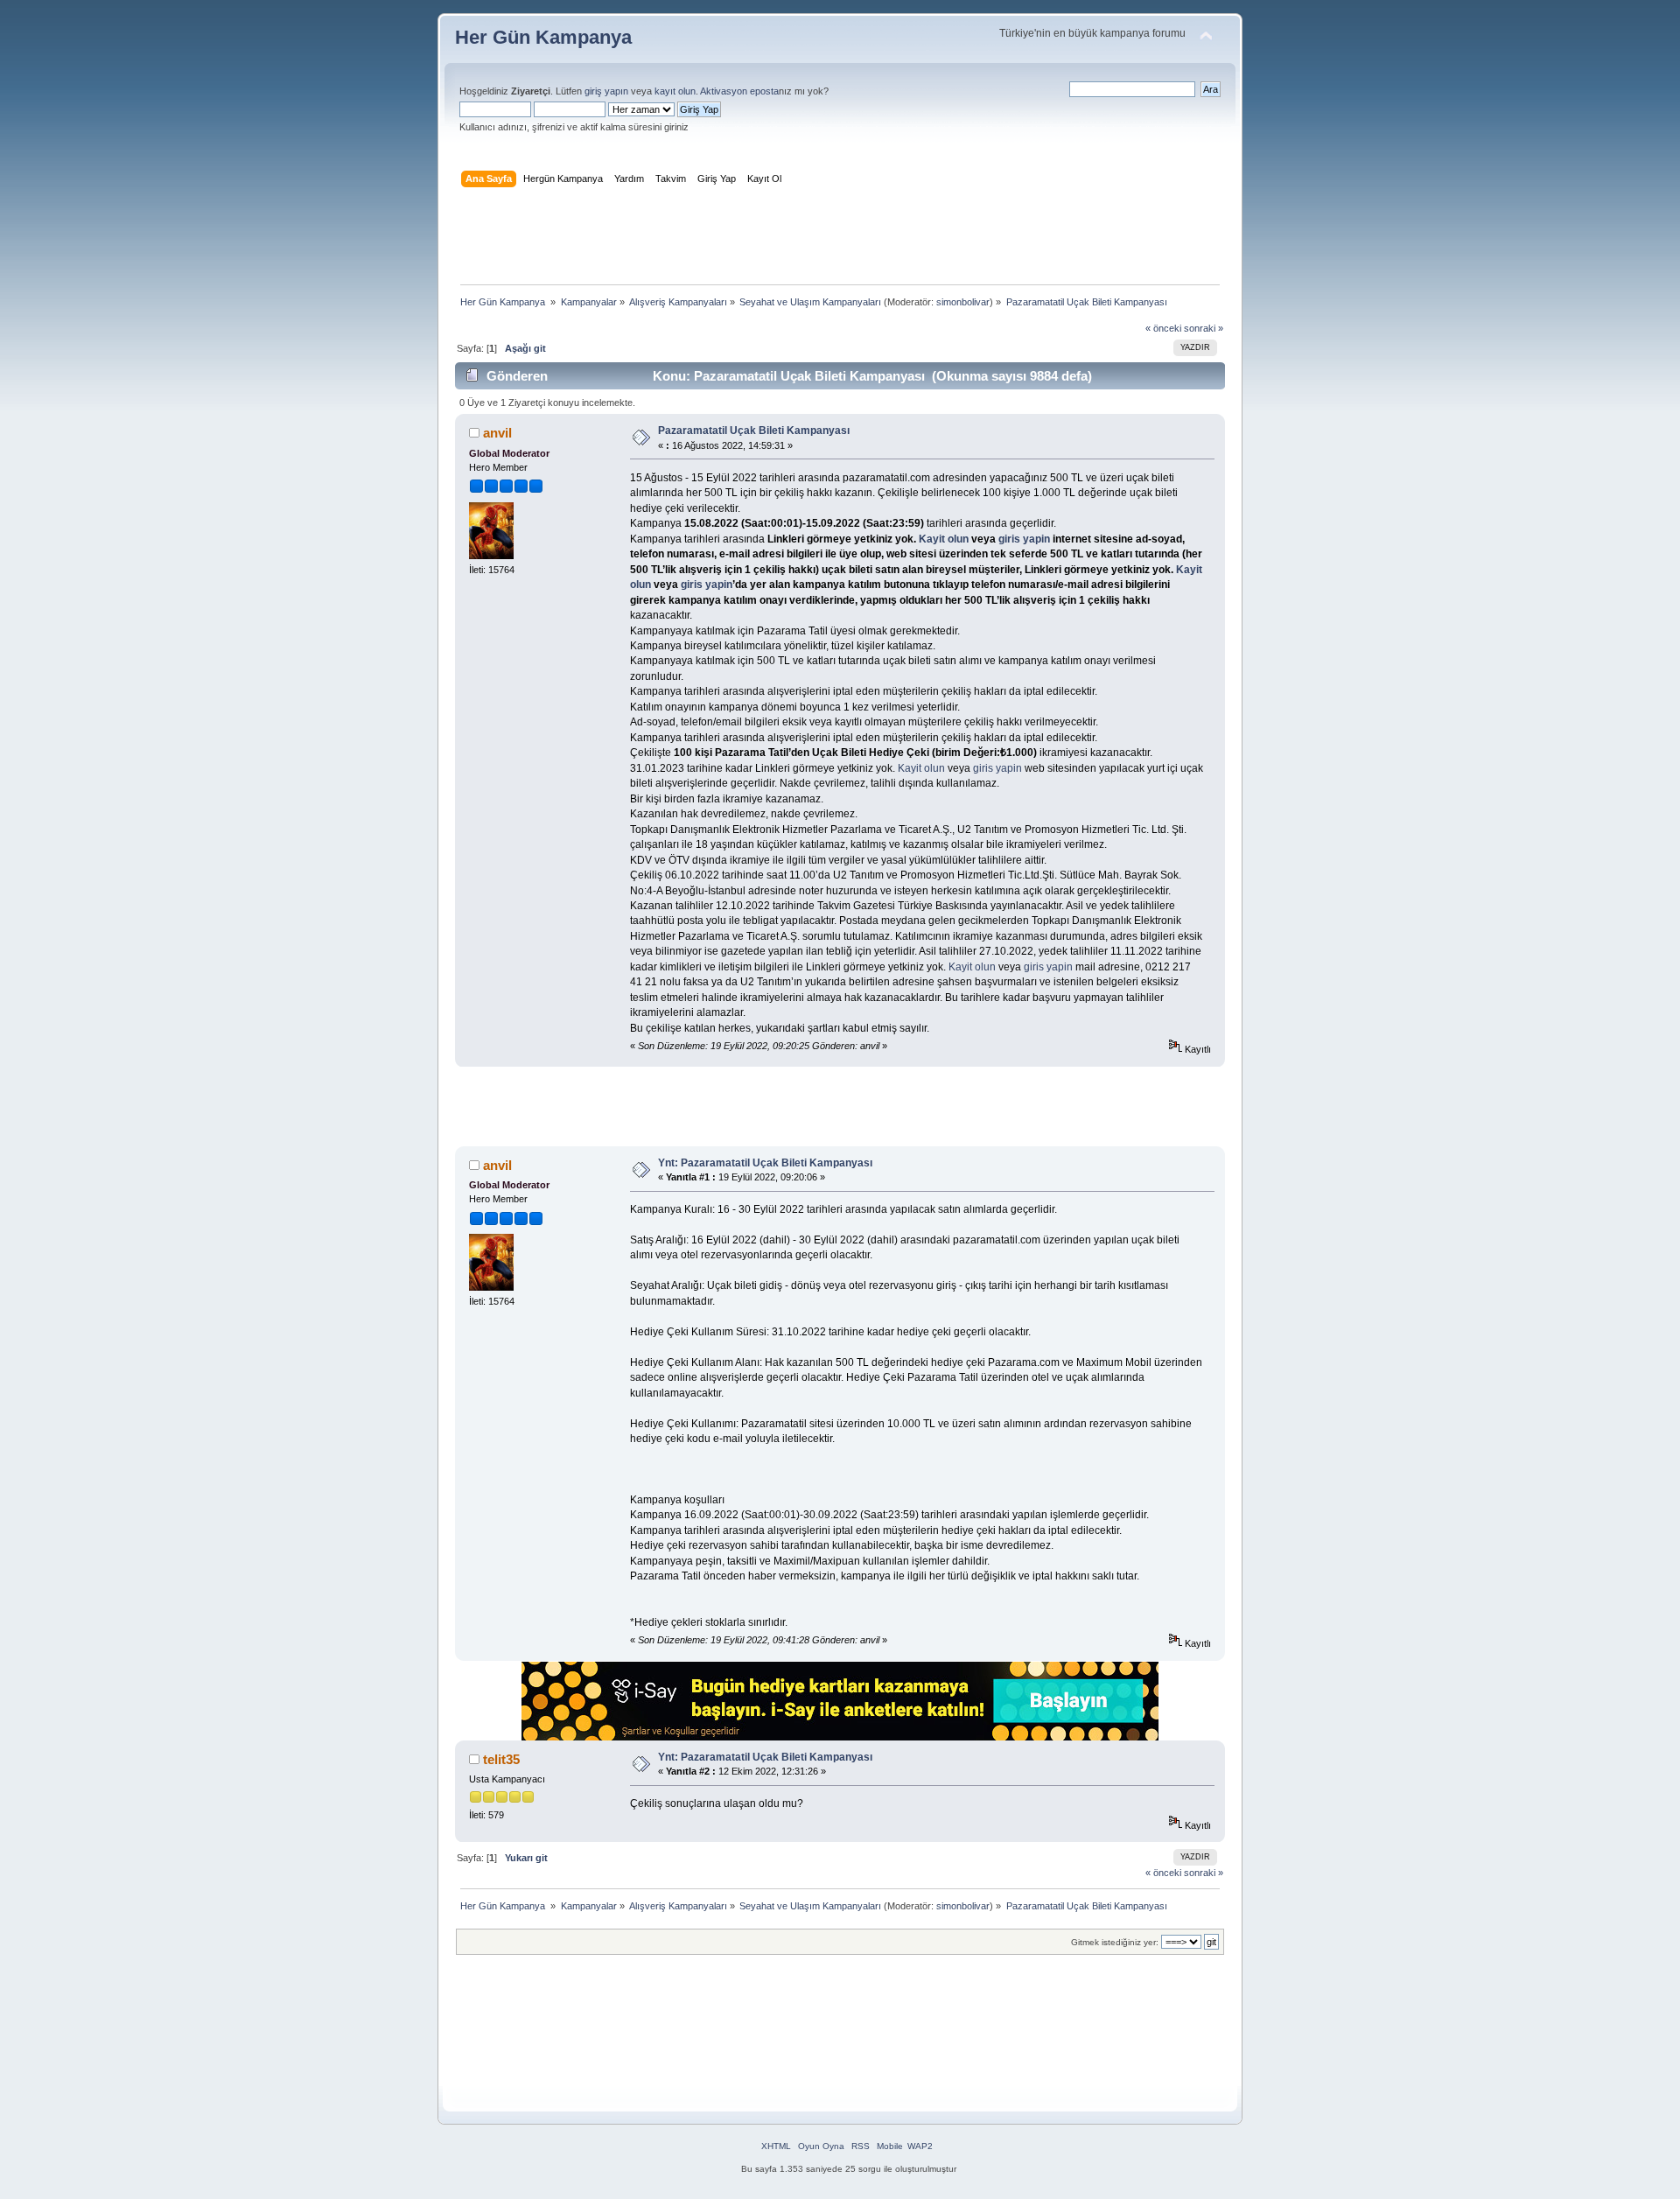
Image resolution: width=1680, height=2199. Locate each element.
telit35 (501, 1759)
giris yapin (1024, 539)
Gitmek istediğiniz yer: (1115, 1942)
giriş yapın (606, 91)
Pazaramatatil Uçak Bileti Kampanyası (754, 431)
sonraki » (1204, 328)
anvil (497, 433)
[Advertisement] (840, 240)
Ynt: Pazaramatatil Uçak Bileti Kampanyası (765, 1163)
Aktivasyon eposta (739, 91)
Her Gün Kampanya (543, 37)
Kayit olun (944, 539)
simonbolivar (963, 302)
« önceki (1163, 328)
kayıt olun (675, 91)
